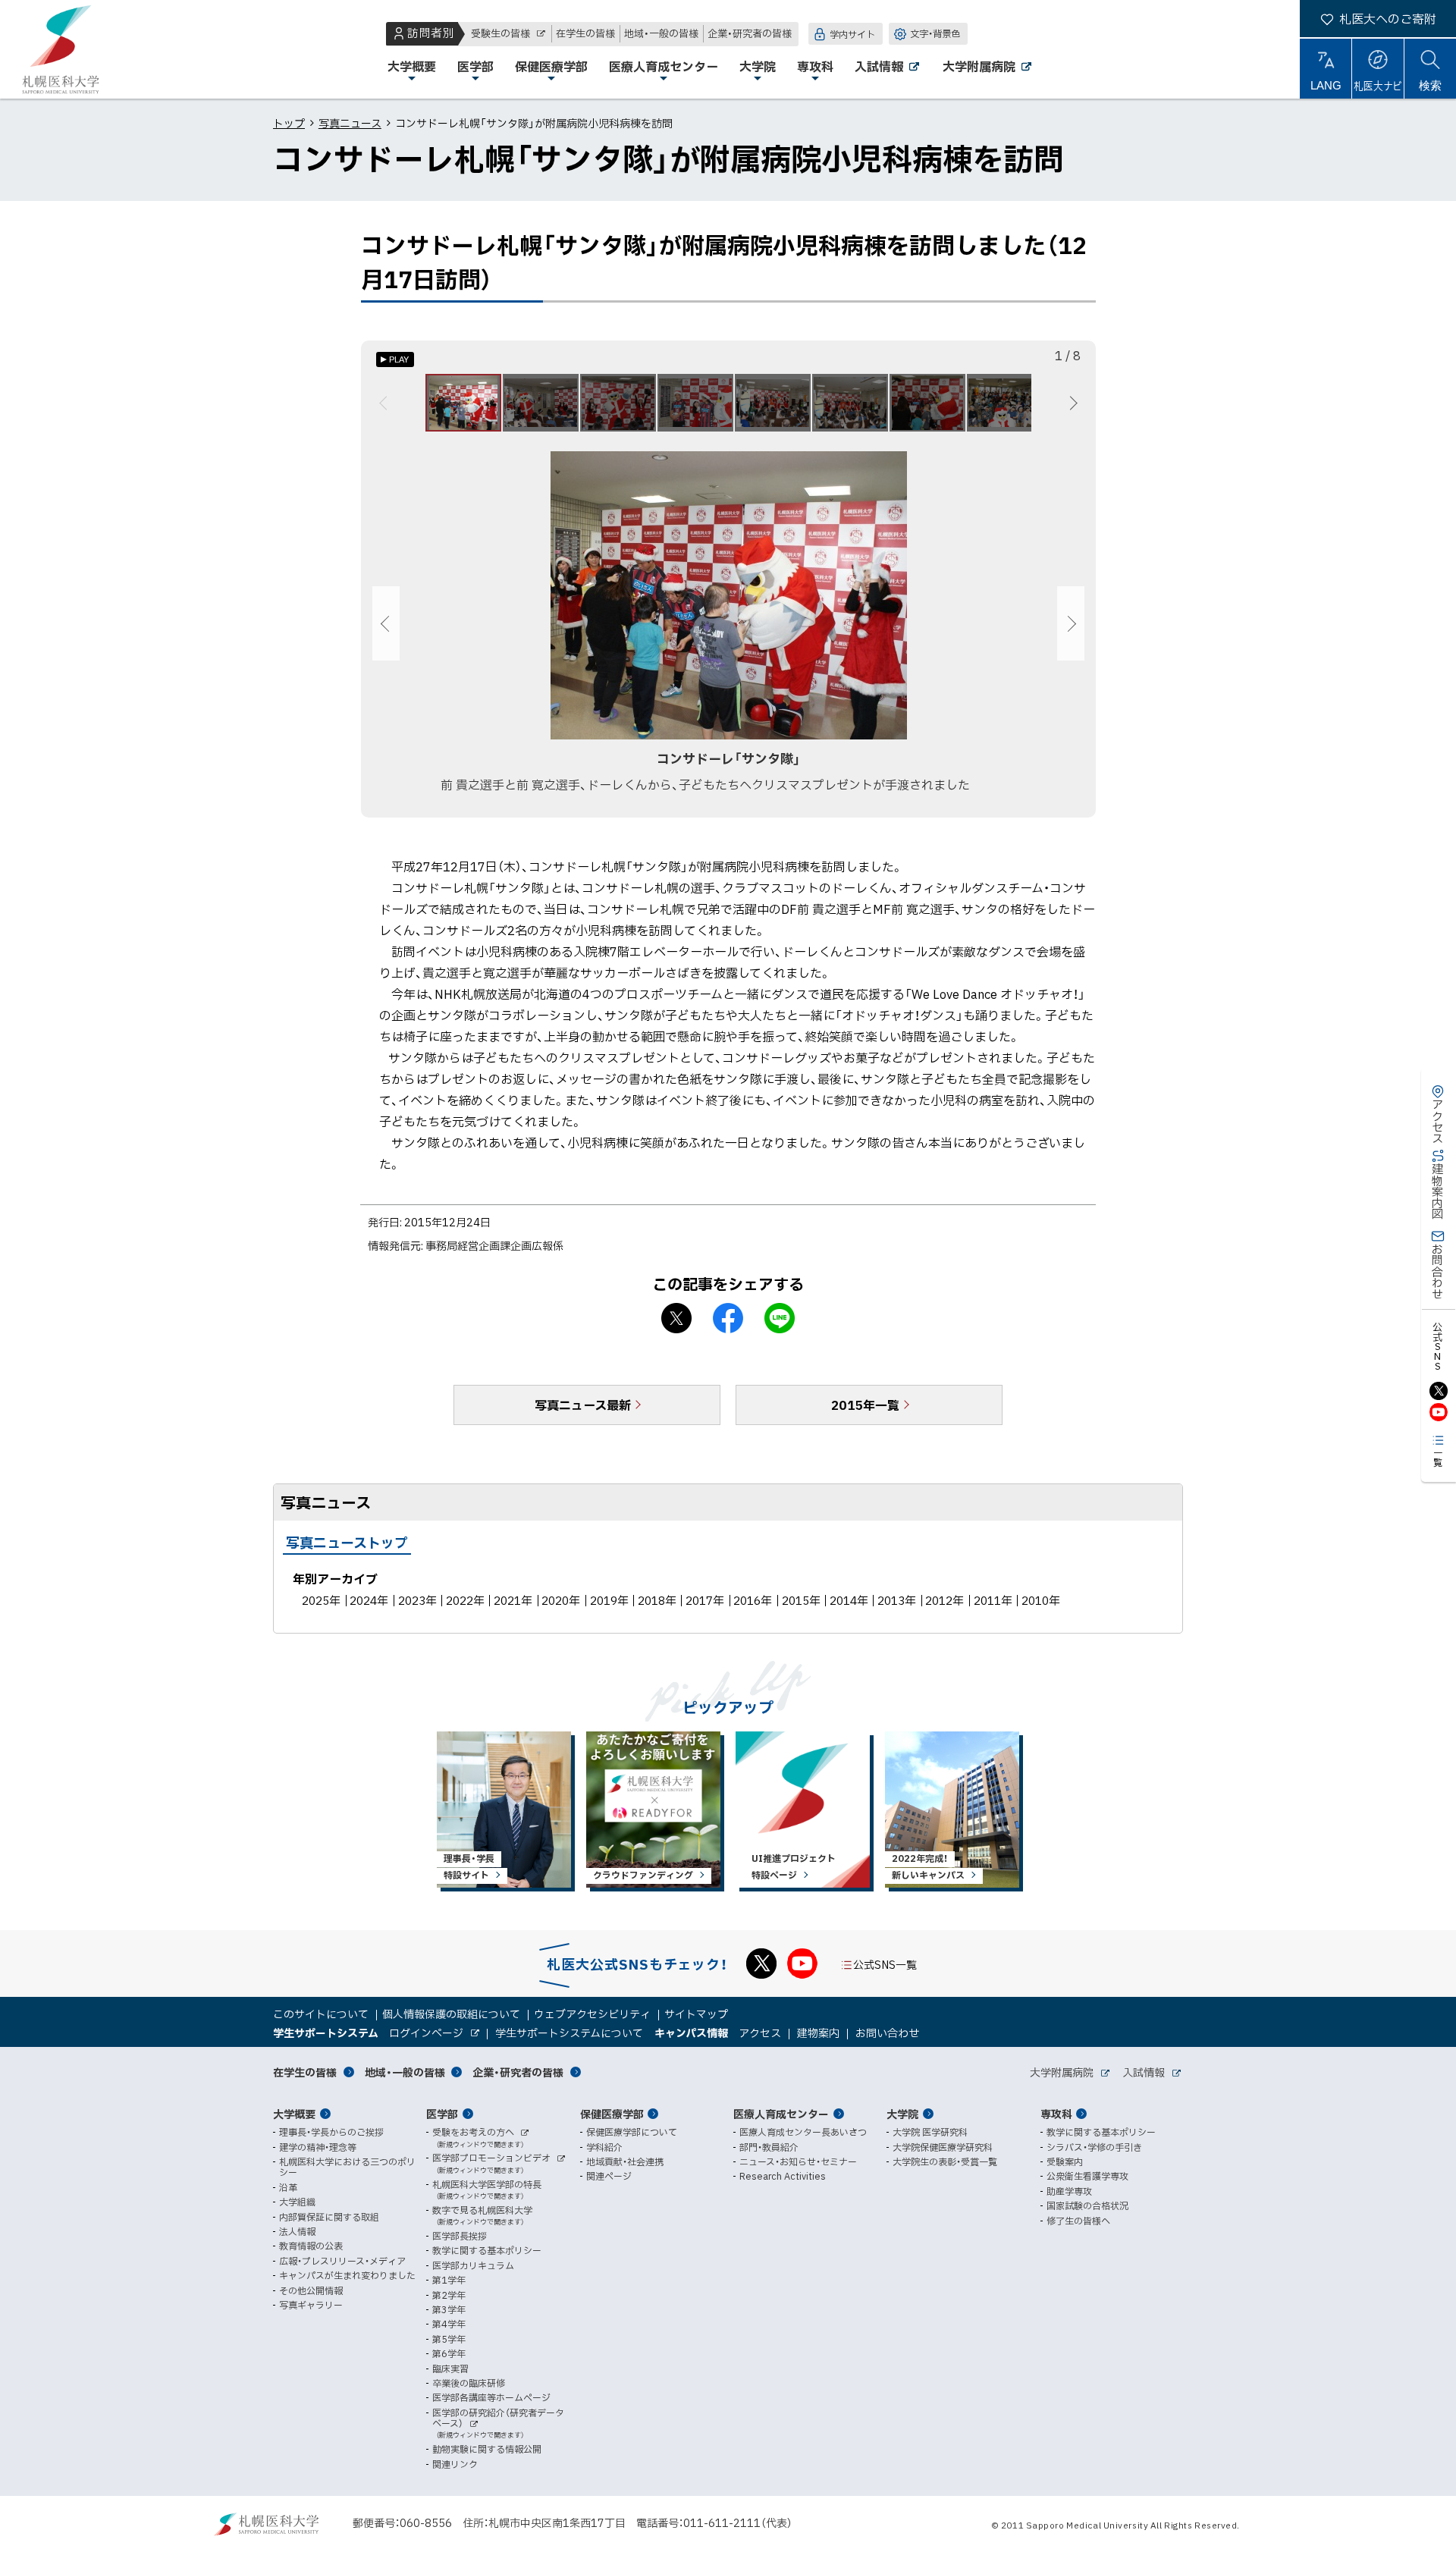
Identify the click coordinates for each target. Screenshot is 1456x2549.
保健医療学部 (612, 2114)
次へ (1071, 403)
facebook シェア (728, 1318)
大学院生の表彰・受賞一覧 (945, 2161)
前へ (386, 403)
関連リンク (455, 2464)
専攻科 (1056, 2114)
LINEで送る (780, 1318)
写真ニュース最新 (583, 1405)
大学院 (902, 2114)
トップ (289, 123)
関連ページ (609, 2176)
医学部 (442, 2114)
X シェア (676, 1318)
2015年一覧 (865, 1405)
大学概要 (294, 2114)
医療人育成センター (781, 2114)
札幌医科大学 (61, 49)
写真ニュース (350, 123)
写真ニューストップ (347, 1542)
